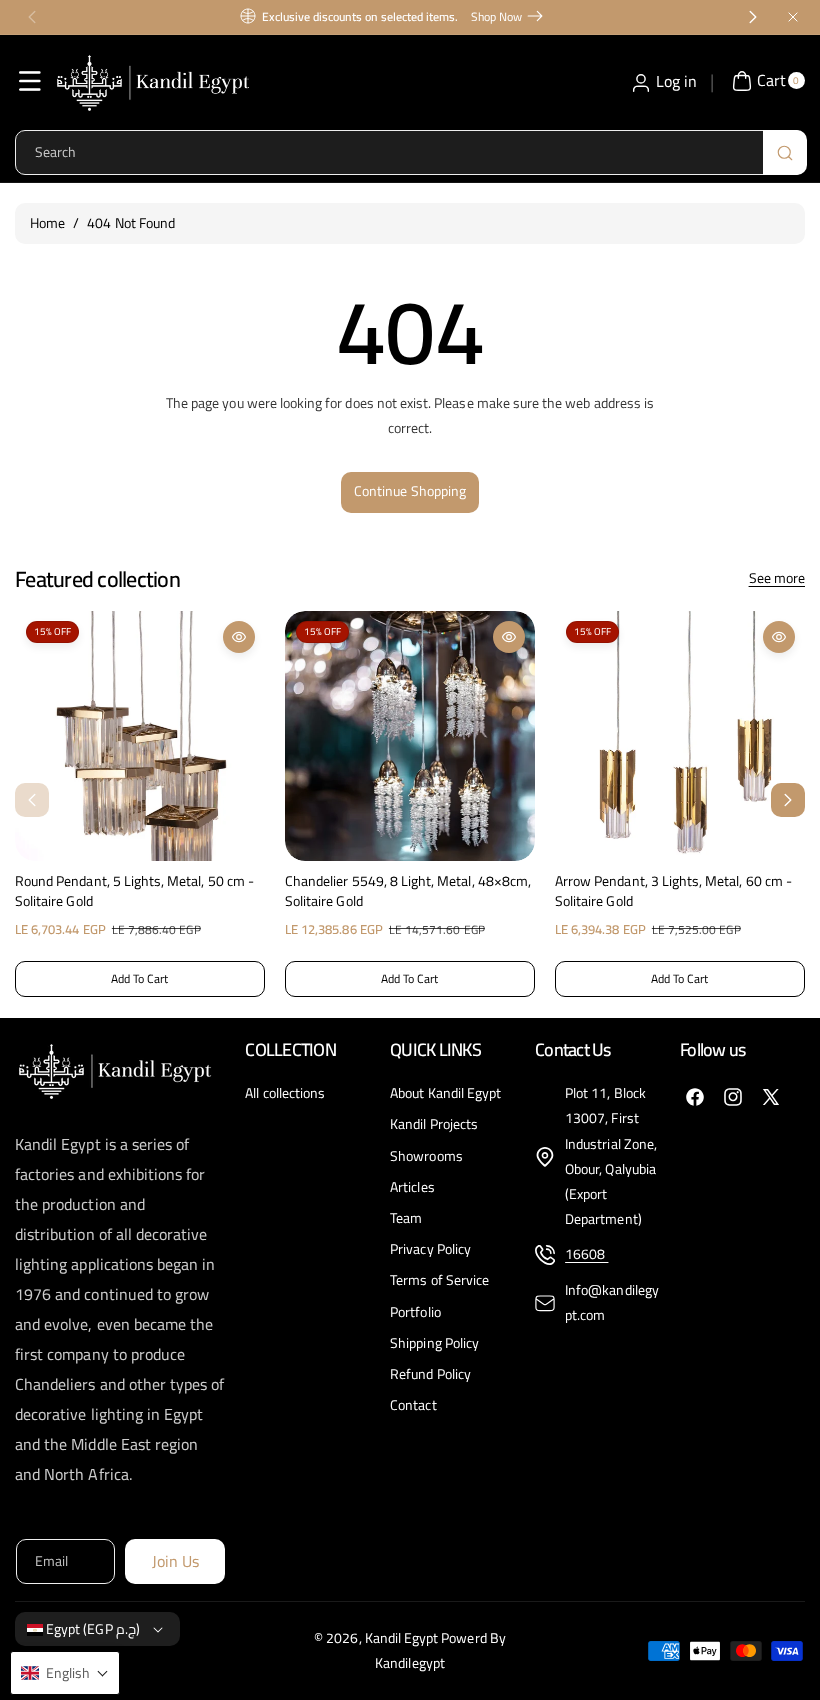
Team (406, 1218)
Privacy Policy (430, 1249)
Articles (412, 1187)
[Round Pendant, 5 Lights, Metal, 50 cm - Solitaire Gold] (140, 736)
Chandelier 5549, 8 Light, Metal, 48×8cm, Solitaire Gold (408, 891)
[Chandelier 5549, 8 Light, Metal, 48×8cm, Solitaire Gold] (410, 736)
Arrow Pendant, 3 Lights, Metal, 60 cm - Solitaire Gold (673, 891)
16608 (586, 1254)
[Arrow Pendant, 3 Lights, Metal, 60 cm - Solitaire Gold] (680, 736)
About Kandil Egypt (445, 1093)
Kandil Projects (434, 1124)
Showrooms (426, 1156)
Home (47, 223)
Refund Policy (430, 1374)
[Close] (793, 17)
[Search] (785, 152)
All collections (285, 1093)
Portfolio (415, 1312)
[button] (30, 81)
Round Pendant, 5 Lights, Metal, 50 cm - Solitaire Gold (134, 891)
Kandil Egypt (402, 1638)
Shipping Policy (434, 1343)
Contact (413, 1405)
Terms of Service (439, 1280)
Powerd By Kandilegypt (440, 1650)
